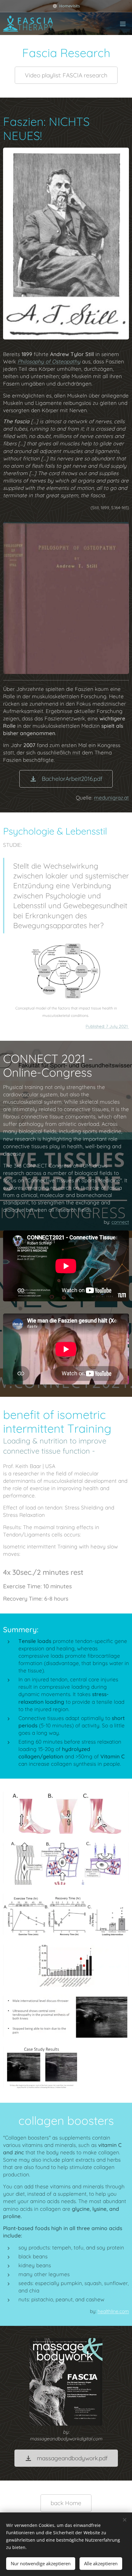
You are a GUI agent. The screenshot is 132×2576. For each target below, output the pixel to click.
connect (120, 1222)
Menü (123, 24)
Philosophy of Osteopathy (49, 361)
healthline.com (113, 2311)
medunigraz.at (111, 798)
